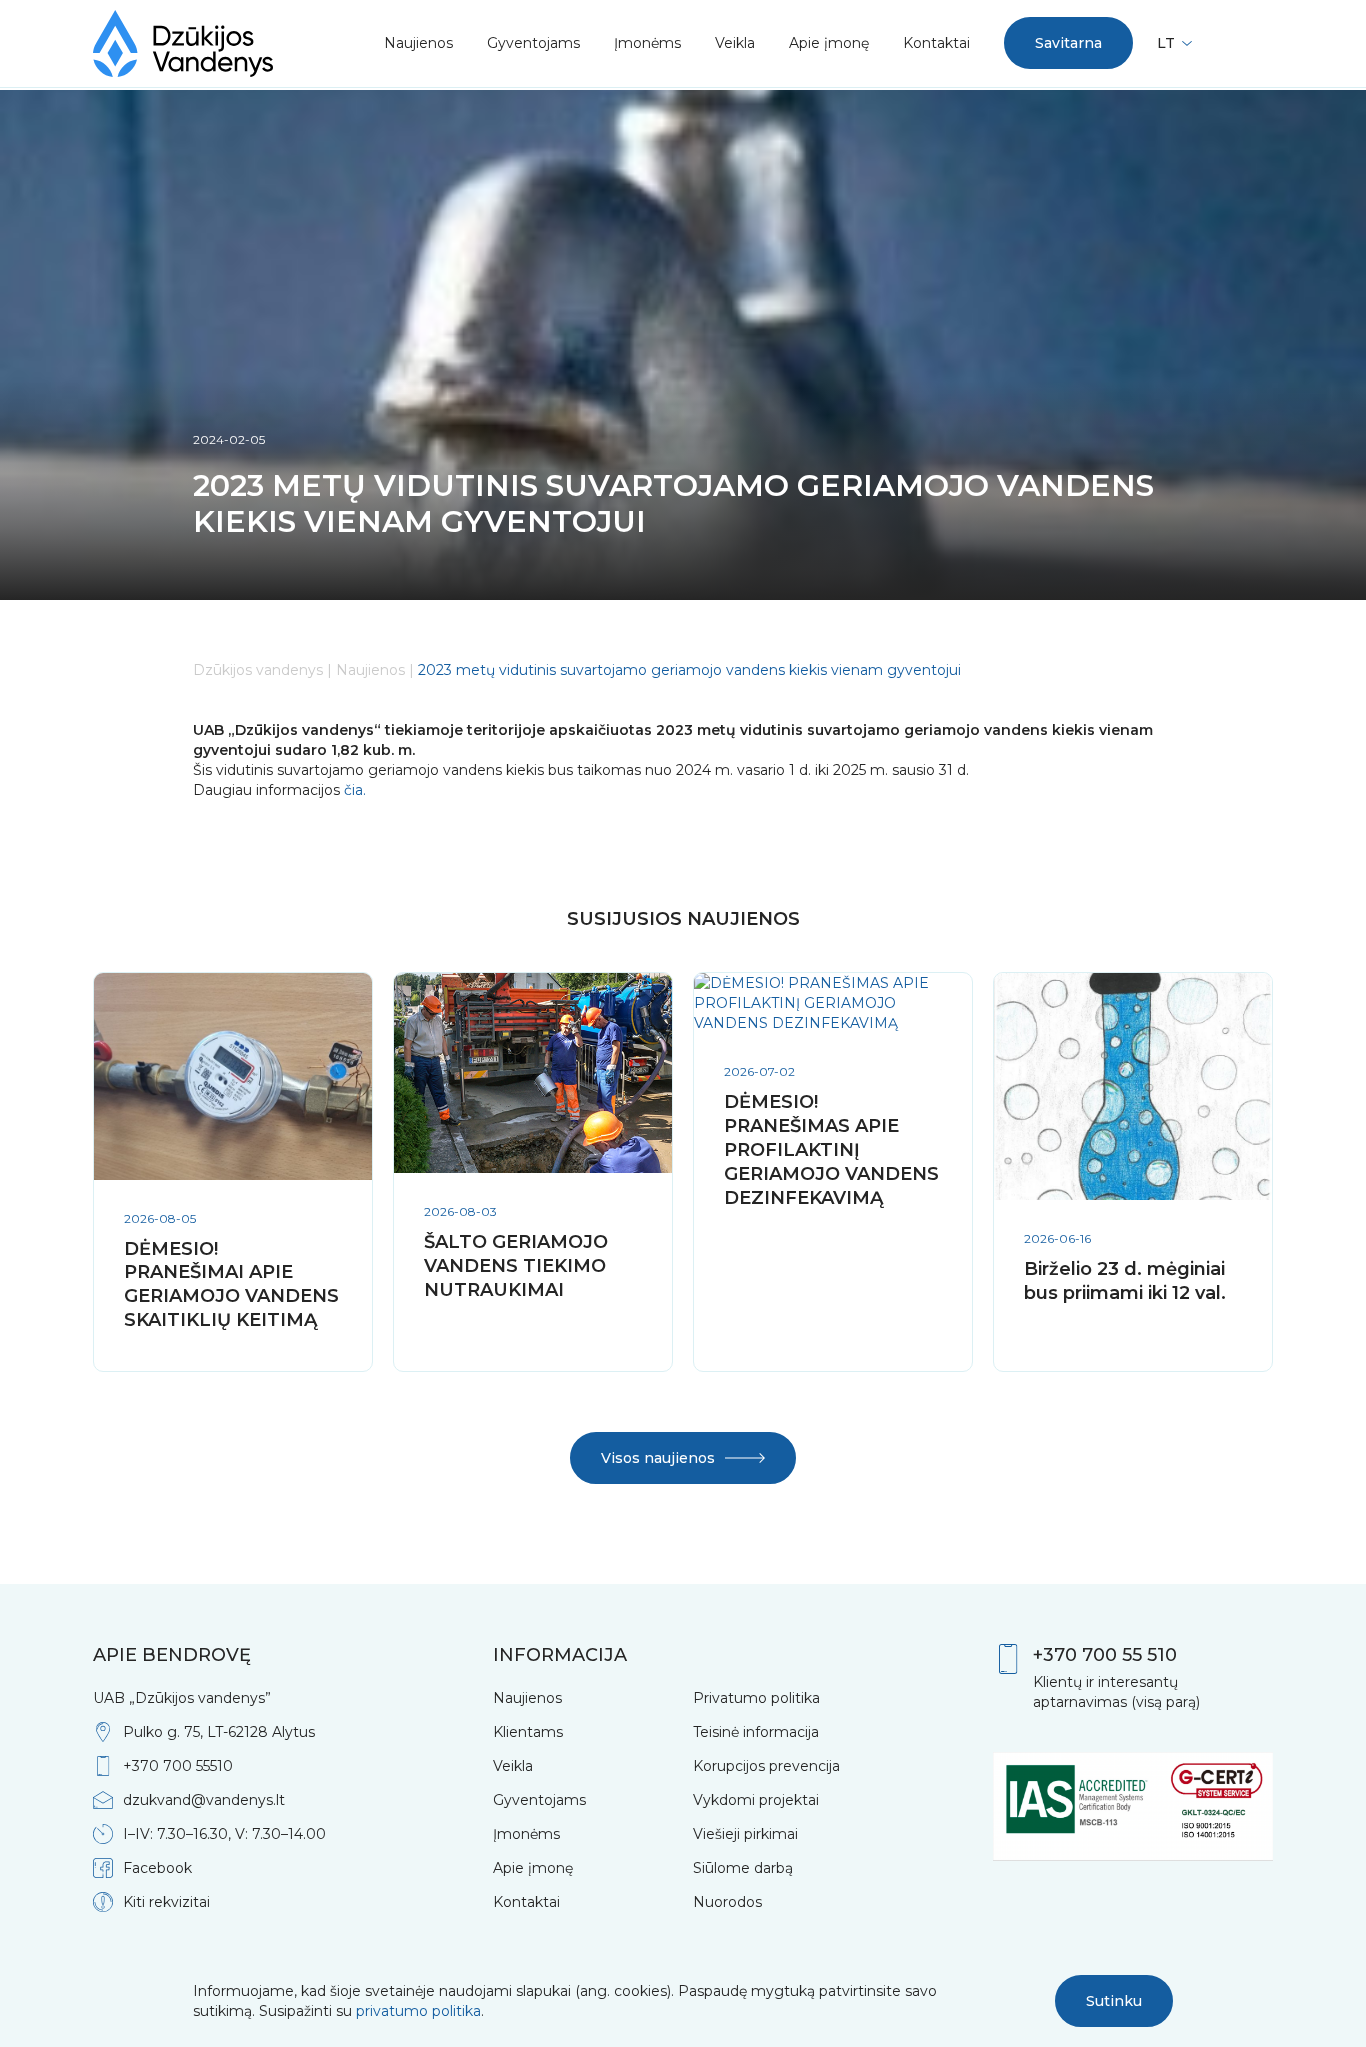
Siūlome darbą (743, 1868)
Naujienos (418, 43)
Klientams (528, 1732)
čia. (353, 790)
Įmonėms (647, 43)
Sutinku (1114, 2001)
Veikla (735, 43)
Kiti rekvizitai (166, 1902)
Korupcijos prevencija (766, 1766)
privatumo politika (418, 2011)
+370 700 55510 (178, 1766)
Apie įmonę (829, 43)
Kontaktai (936, 43)
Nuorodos (727, 1902)
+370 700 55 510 (1105, 1655)
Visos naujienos (658, 1458)
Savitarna (1068, 43)
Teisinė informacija (756, 1732)
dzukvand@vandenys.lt (204, 1800)
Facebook (157, 1868)
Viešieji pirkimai (745, 1834)
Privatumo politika (756, 1698)
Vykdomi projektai (756, 1800)
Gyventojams (533, 43)
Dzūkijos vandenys (258, 670)
